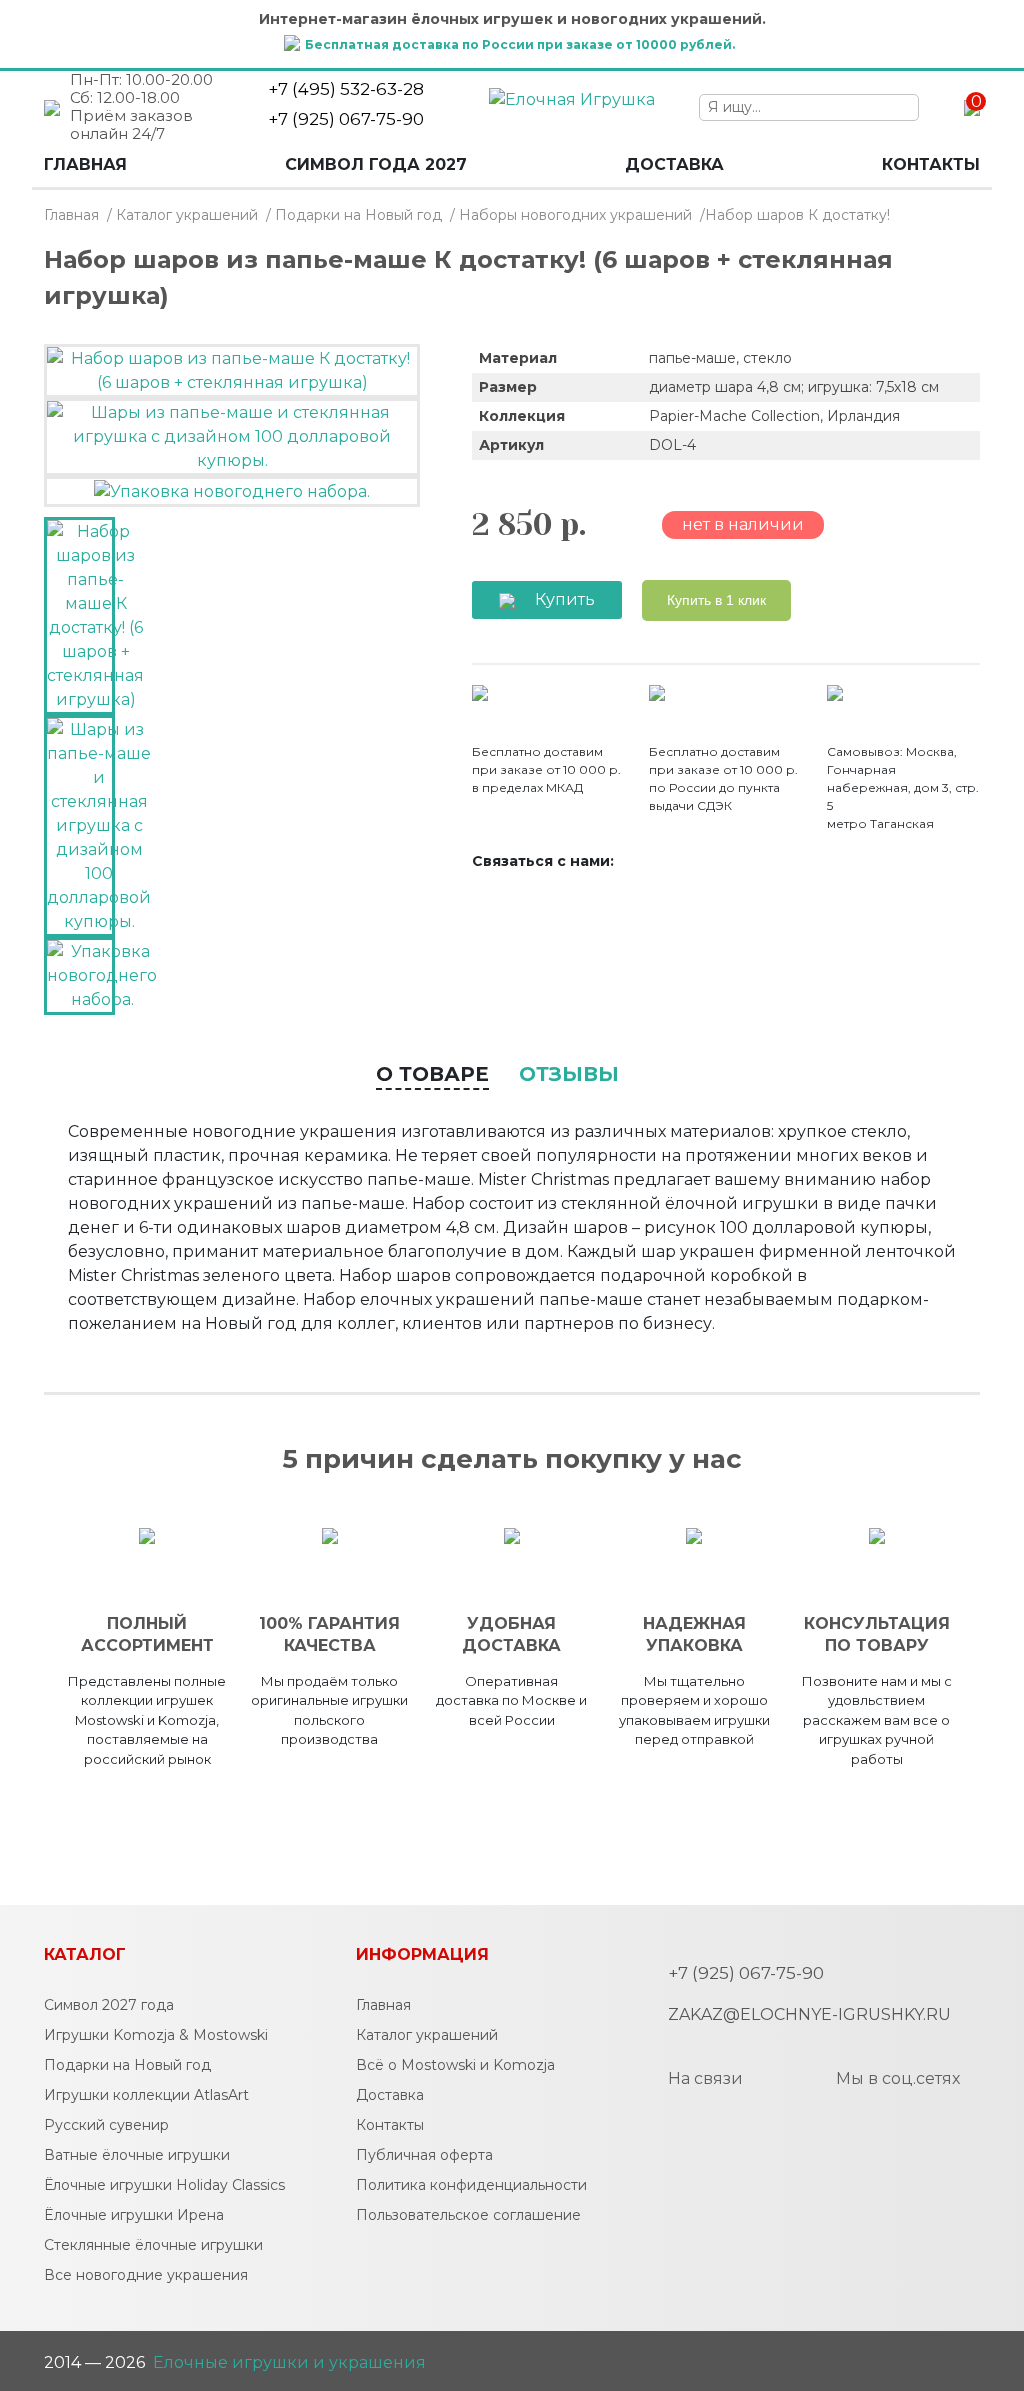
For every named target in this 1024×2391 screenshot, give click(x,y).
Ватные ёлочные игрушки (137, 2155)
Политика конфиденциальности (471, 2185)
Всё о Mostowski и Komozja (455, 2065)
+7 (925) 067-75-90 (346, 119)
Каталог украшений (187, 215)
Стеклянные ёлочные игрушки (153, 2245)
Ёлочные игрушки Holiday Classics (164, 2185)
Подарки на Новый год (358, 215)
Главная (85, 164)
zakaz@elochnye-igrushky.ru (809, 2014)
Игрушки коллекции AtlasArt (146, 2095)
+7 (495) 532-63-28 (346, 89)
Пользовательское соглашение (468, 2215)
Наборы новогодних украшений (575, 215)
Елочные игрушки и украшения (289, 2362)
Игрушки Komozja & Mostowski (156, 2035)
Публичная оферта (424, 2155)
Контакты (931, 164)
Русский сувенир (106, 2125)
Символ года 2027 (376, 164)
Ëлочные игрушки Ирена (134, 2215)
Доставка (674, 164)
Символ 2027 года (109, 2005)
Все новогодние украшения (146, 2275)
